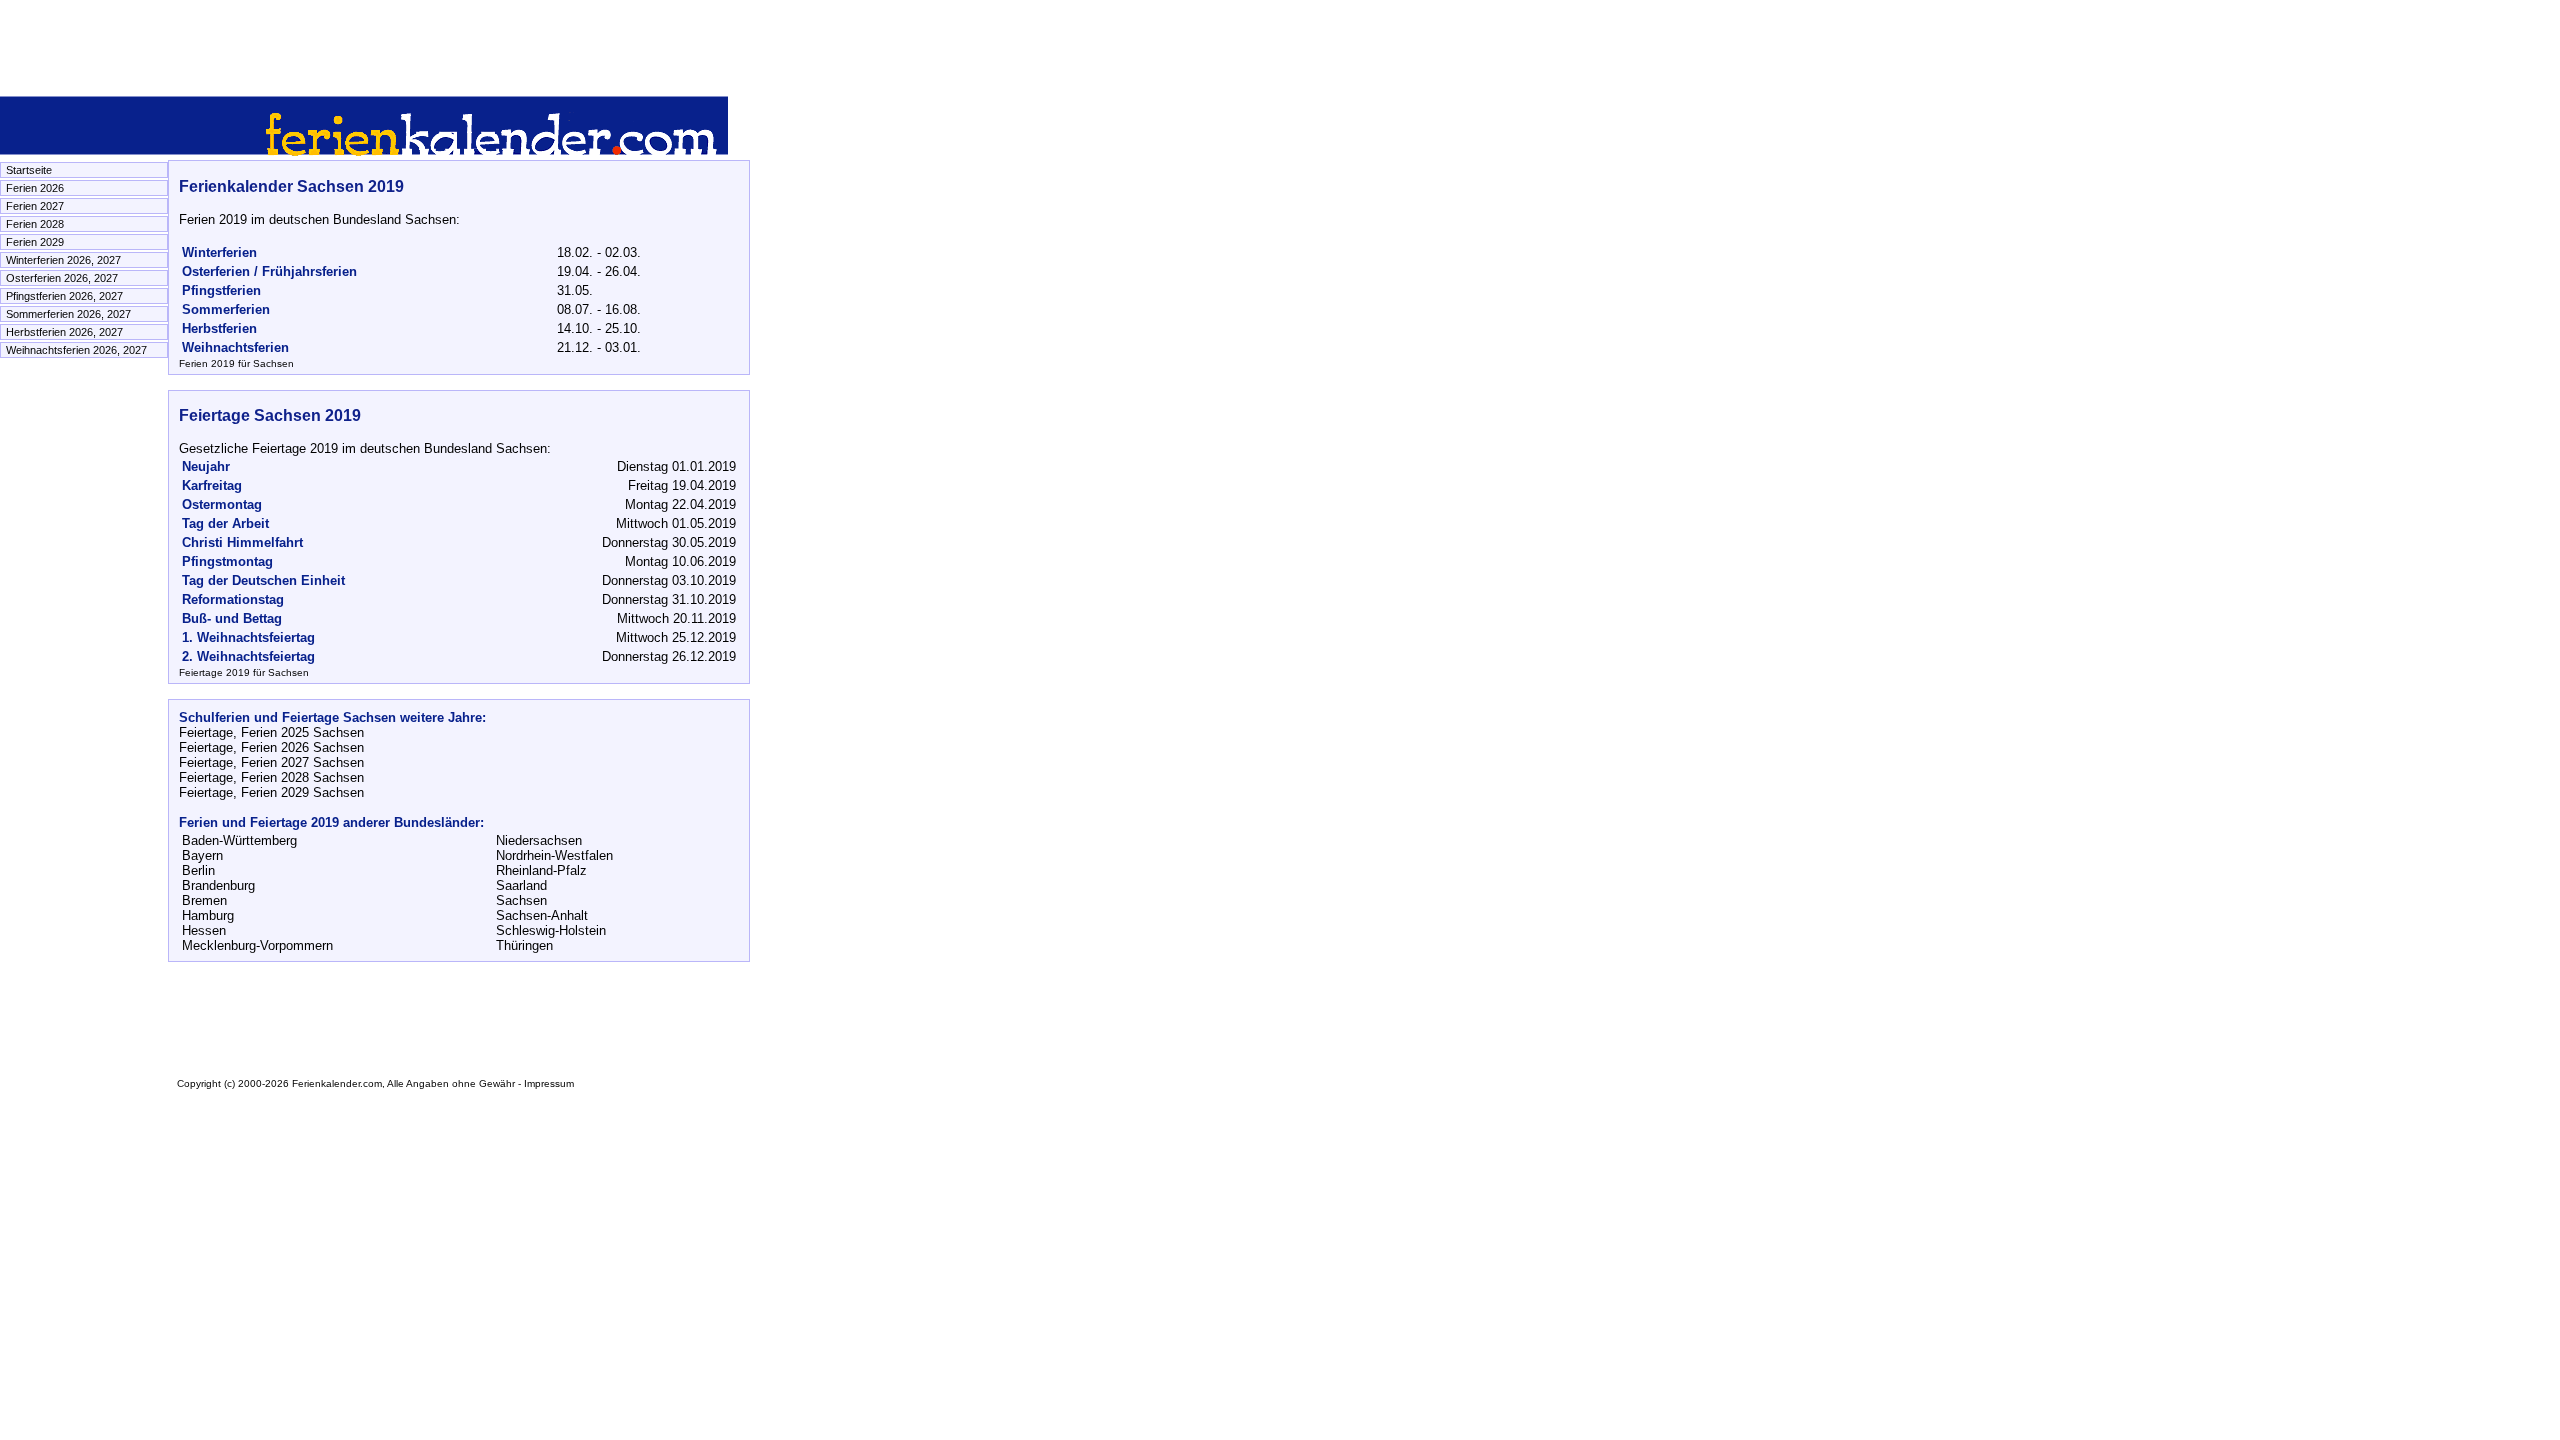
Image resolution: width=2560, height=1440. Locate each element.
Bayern (202, 855)
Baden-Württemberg (239, 840)
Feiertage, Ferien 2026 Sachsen (271, 747)
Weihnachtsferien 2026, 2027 (76, 350)
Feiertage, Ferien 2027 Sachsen (271, 762)
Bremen (204, 900)
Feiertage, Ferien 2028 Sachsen (271, 777)
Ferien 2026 (35, 188)
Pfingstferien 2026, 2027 (64, 296)
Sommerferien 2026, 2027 (68, 314)
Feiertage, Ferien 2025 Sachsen (271, 732)
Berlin (198, 870)
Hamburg (208, 915)
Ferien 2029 (35, 242)
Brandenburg (218, 885)
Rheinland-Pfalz (541, 870)
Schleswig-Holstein (551, 930)
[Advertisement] (364, 45)
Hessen (204, 930)
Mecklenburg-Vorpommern (257, 945)
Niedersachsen (539, 840)
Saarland (521, 885)
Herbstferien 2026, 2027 (64, 332)
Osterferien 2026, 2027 (62, 278)
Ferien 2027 (35, 206)
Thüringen (524, 945)
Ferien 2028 (35, 224)
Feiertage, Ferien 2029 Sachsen (271, 792)
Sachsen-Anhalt (542, 915)
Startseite (29, 170)
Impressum (549, 1083)
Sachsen (521, 900)
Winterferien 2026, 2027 (63, 260)
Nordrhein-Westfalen (554, 855)
